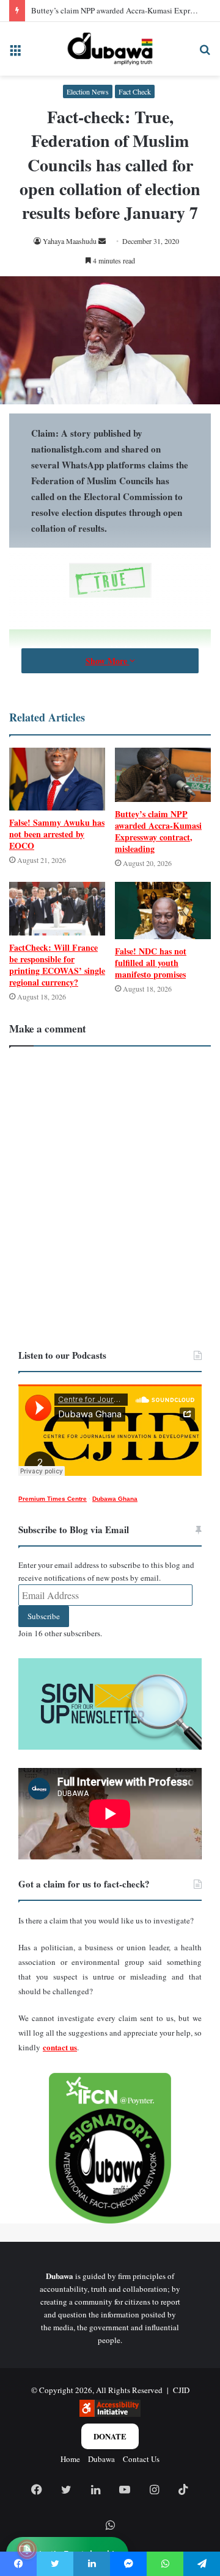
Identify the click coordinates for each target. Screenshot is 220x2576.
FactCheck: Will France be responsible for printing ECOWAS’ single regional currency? (57, 965)
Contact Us (141, 2459)
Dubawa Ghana (115, 1499)
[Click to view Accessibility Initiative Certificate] (110, 2414)
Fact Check (135, 91)
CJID (181, 2390)
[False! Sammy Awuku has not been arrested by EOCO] (57, 779)
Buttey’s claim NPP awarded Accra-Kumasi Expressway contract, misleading (158, 831)
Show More (108, 661)
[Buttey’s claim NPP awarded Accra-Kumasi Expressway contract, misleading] (163, 775)
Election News (88, 91)
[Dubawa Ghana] (110, 49)
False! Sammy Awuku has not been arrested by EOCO (57, 834)
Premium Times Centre (53, 1499)
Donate (110, 2436)
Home (70, 2459)
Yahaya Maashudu (70, 241)
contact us (60, 2047)
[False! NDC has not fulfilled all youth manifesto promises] (163, 911)
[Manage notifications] (27, 2549)
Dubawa (101, 2459)
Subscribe (44, 1616)
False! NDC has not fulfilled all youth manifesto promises (151, 963)
